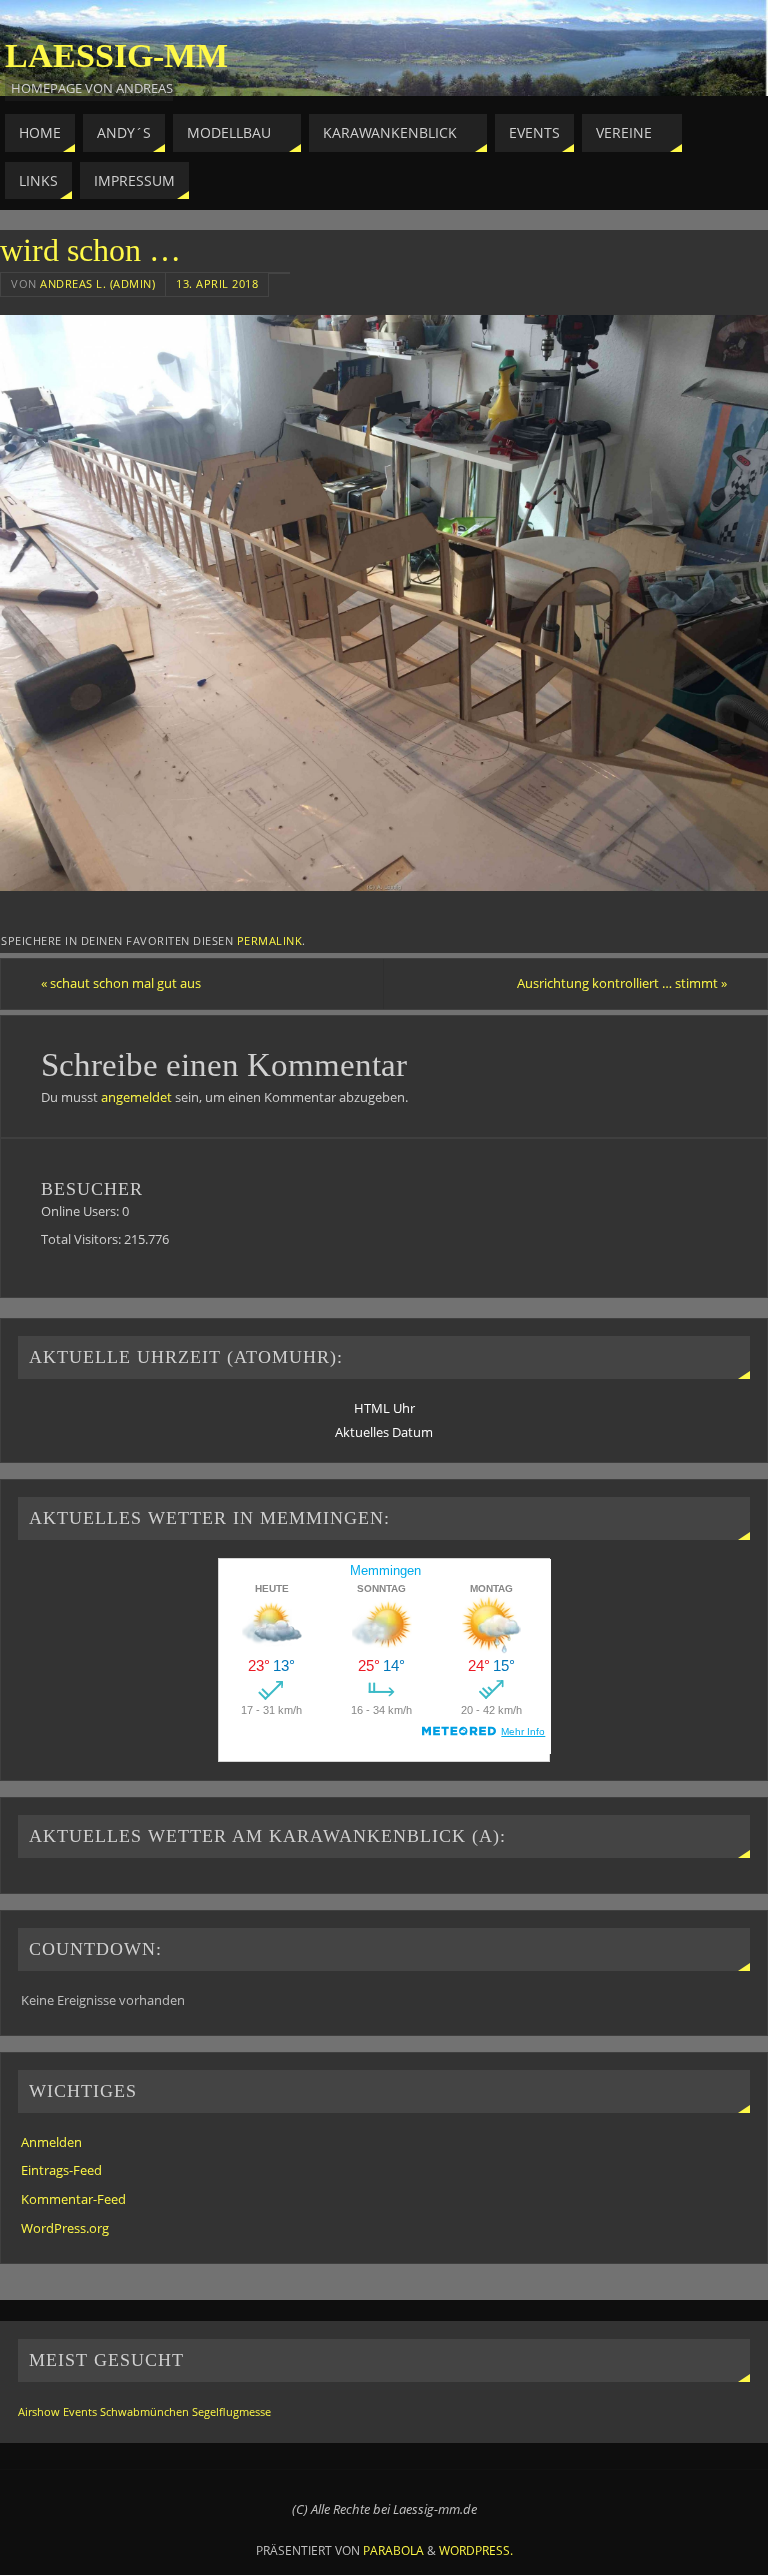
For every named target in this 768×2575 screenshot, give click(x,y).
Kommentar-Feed (73, 2199)
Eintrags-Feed (61, 2170)
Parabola (393, 2550)
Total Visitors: (82, 1239)
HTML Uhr (384, 1408)
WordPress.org (65, 2228)
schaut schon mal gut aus (121, 983)
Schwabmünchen (144, 2412)
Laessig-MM (116, 56)
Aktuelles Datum (384, 1432)
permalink (270, 940)
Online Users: (81, 1211)
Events (80, 2412)
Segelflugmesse (231, 2412)
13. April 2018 (217, 283)
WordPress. (476, 2550)
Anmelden (51, 2142)
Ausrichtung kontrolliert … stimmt (622, 983)
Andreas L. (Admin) (97, 283)
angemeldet (136, 1097)
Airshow (39, 2412)
